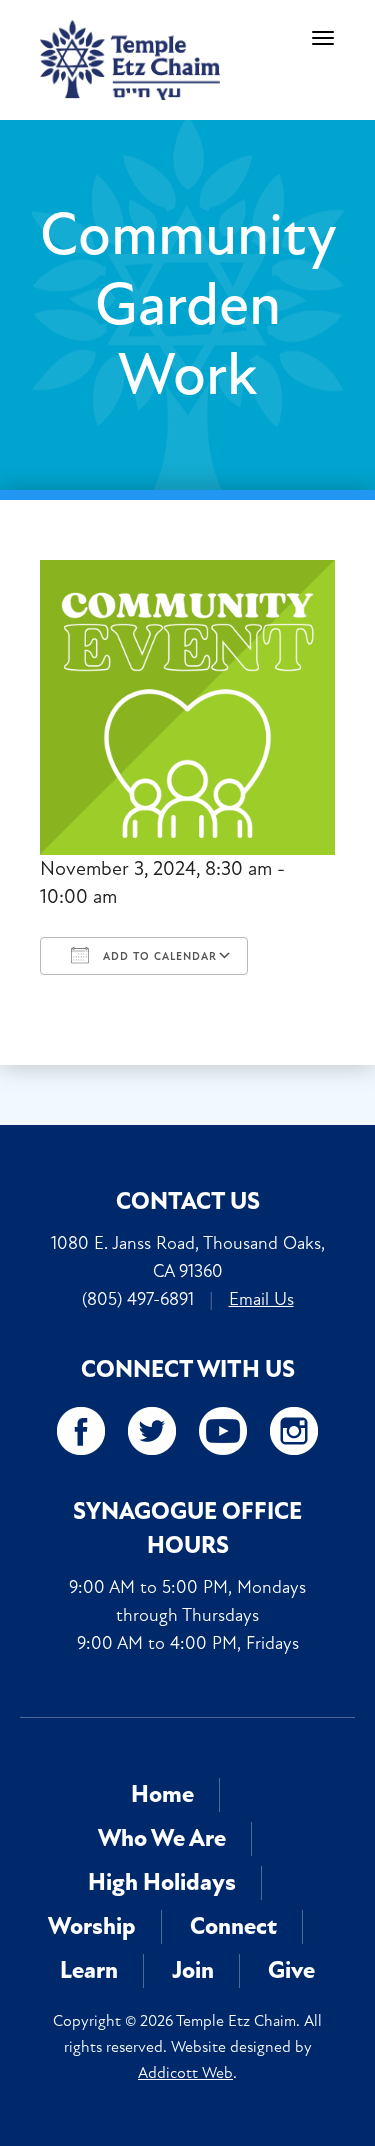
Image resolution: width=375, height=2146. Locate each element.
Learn (89, 1970)
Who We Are (162, 1838)
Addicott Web (185, 2073)
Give (291, 1970)
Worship (92, 1926)
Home (162, 1794)
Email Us (261, 1299)
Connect (233, 1926)
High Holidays (162, 1882)
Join (193, 1970)
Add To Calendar (158, 956)
